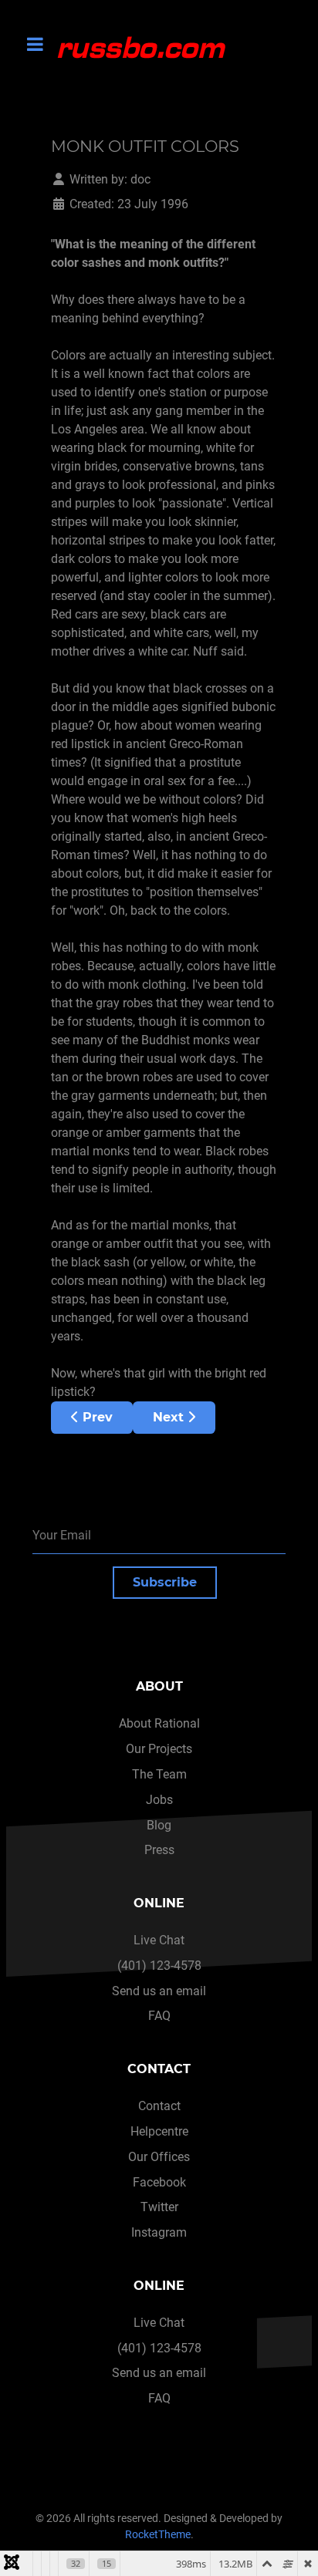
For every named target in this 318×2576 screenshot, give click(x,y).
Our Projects (159, 1749)
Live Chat (159, 1940)
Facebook (159, 2182)
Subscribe (165, 1582)
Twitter (159, 2207)
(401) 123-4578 (159, 1966)
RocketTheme (158, 2535)
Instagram (159, 2232)
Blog (159, 1825)
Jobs (159, 1800)
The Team (159, 1774)
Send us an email (159, 1991)
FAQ (159, 2016)
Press (159, 1850)
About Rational (159, 1723)
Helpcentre (159, 2131)
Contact (159, 2106)
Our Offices (159, 2157)
